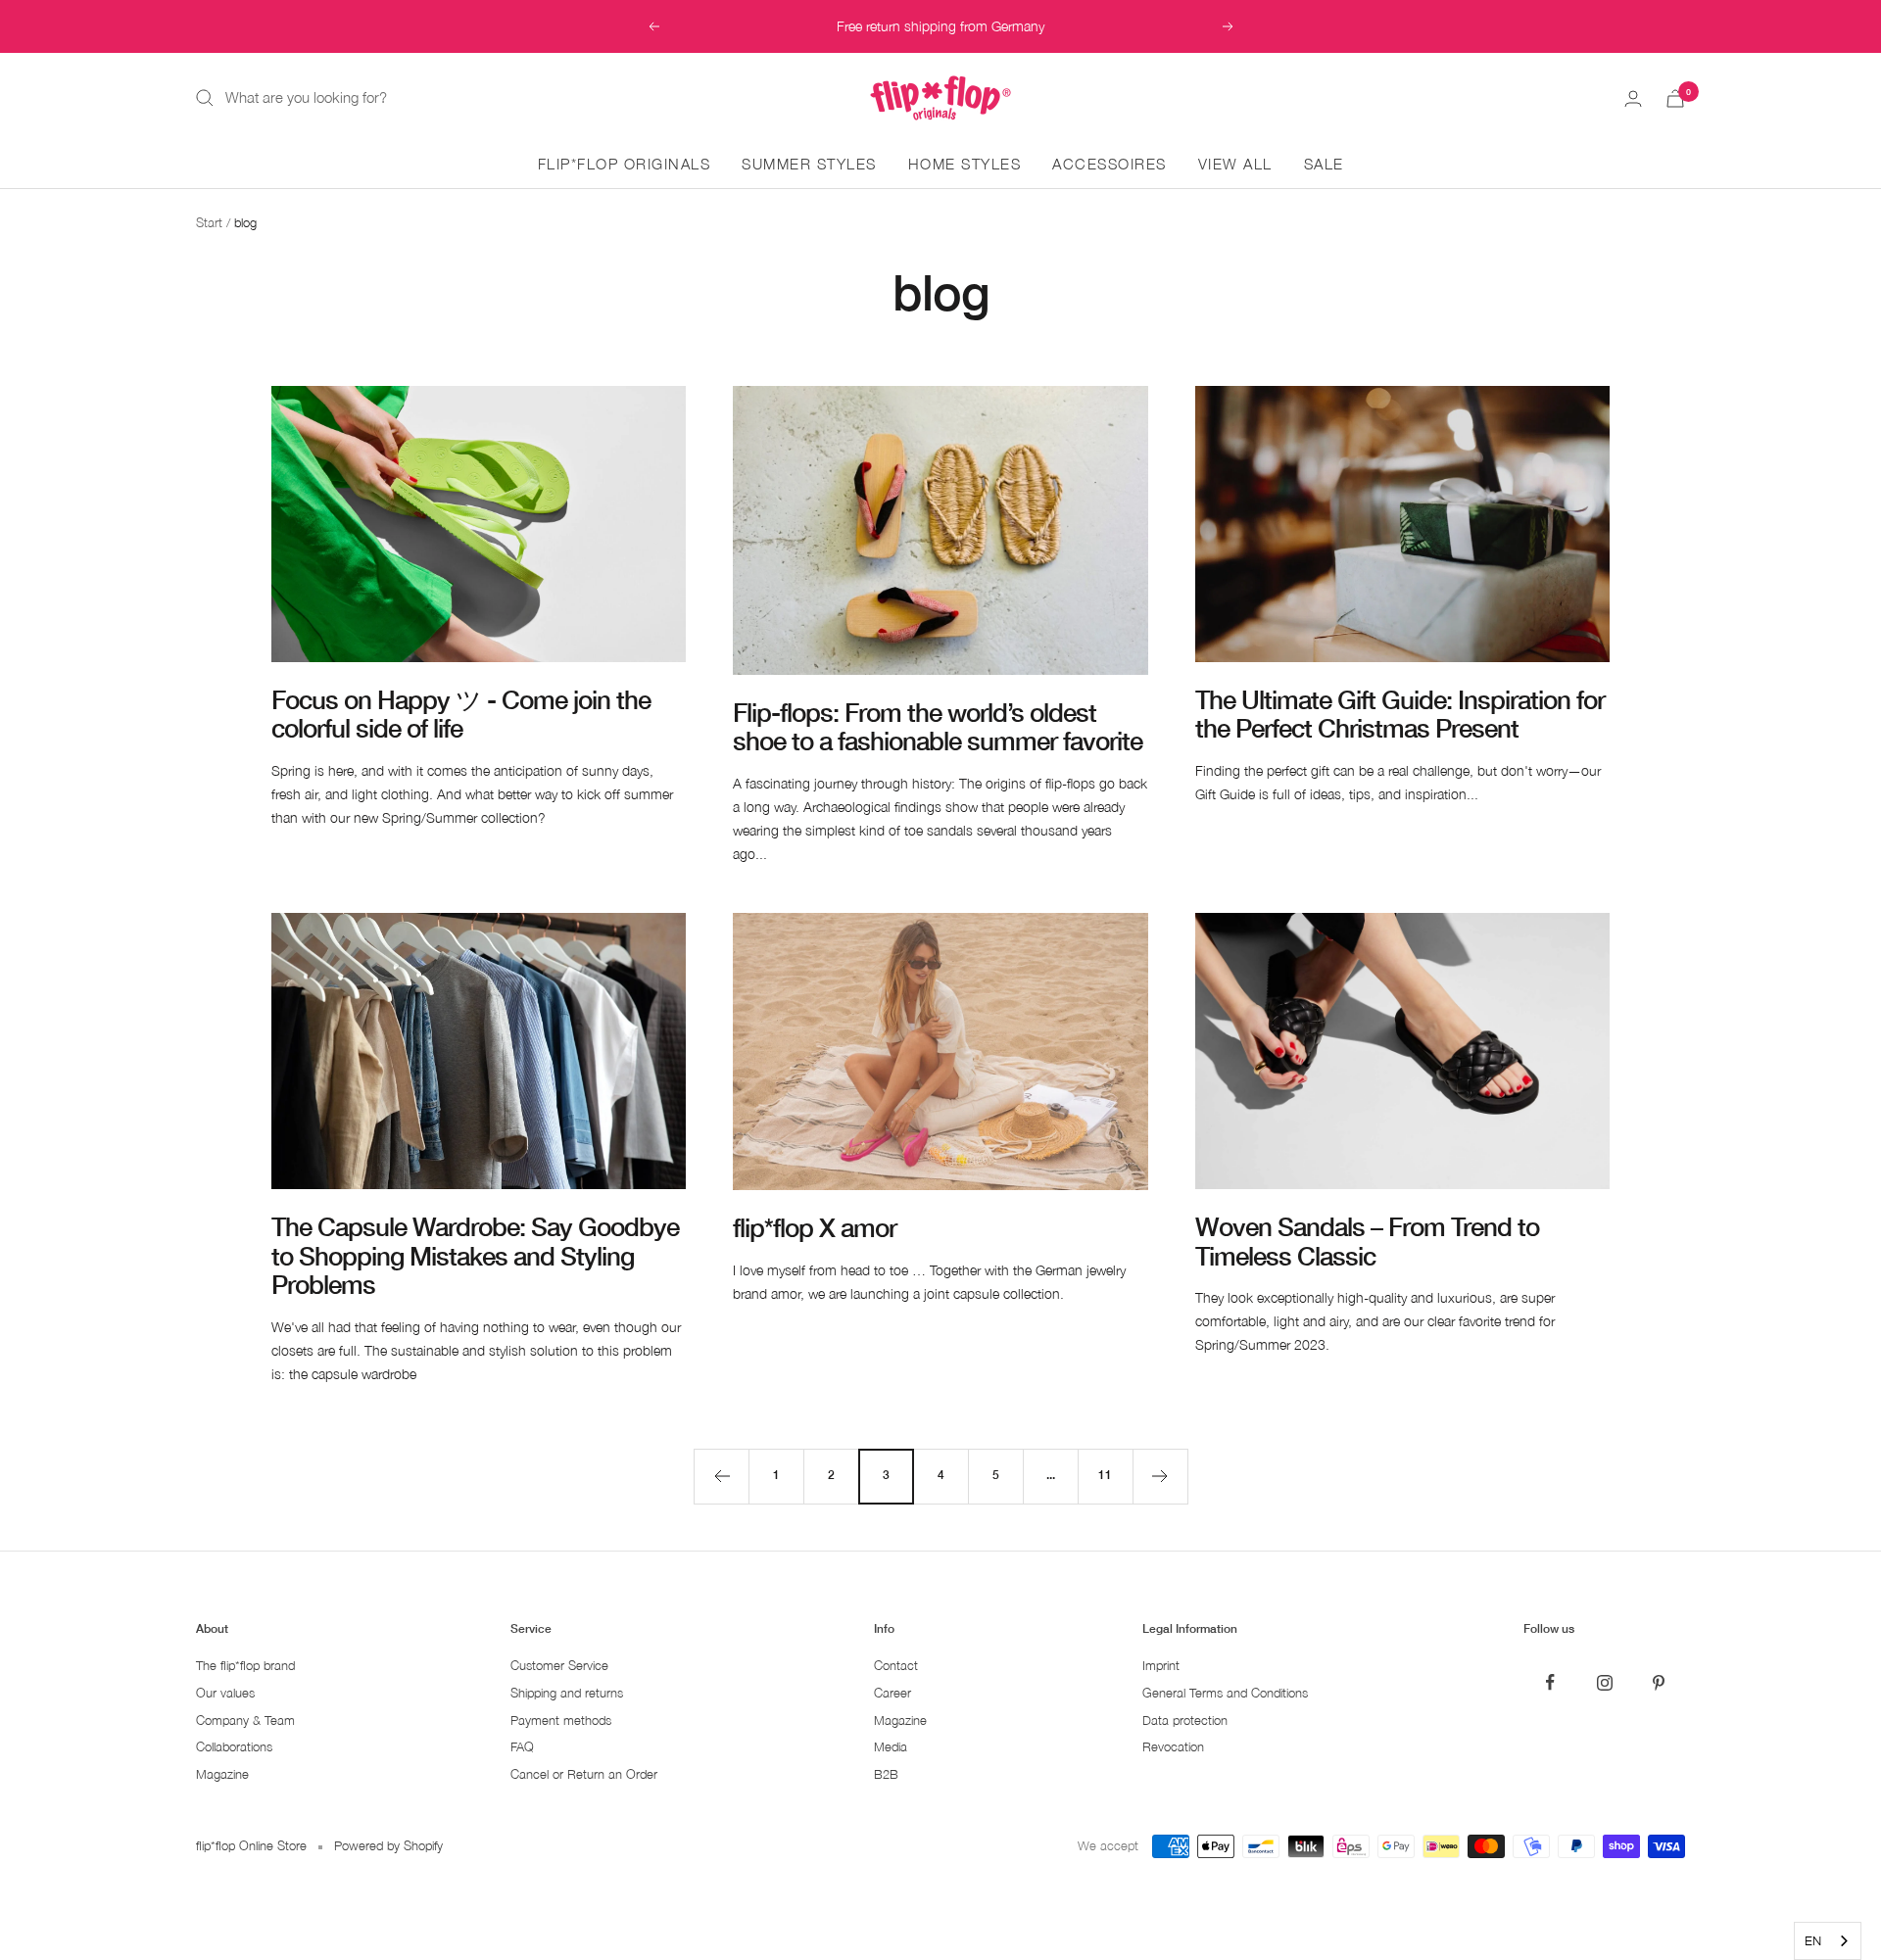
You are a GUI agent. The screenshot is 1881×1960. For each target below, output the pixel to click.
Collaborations (234, 1747)
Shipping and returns (567, 1693)
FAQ (522, 1747)
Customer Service (559, 1666)
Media (891, 1747)
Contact (896, 1666)
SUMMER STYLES (809, 164)
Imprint (1161, 1666)
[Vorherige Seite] (721, 1476)
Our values (225, 1693)
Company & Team (245, 1721)
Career (892, 1693)
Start (209, 222)
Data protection (1185, 1721)
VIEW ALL (1235, 164)
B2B (886, 1774)
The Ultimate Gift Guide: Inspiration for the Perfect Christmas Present (1400, 714)
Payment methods (561, 1721)
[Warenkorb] (1675, 98)
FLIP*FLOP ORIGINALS (625, 164)
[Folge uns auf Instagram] (1604, 1682)
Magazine (222, 1774)
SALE (1324, 164)
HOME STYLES (965, 164)
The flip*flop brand (245, 1666)
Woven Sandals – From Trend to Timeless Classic (1367, 1241)
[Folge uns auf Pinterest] (1658, 1682)
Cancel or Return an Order (584, 1774)
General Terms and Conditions (1225, 1693)
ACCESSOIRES (1109, 164)
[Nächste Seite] (1160, 1476)
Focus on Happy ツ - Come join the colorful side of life (461, 714)
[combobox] (1828, 1941)
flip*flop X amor (815, 1228)
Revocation (1173, 1747)
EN (1813, 1940)
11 (1105, 1475)
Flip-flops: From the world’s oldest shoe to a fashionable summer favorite (938, 727)
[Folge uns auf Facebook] (1550, 1682)
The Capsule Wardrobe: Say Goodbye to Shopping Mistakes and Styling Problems (475, 1256)
